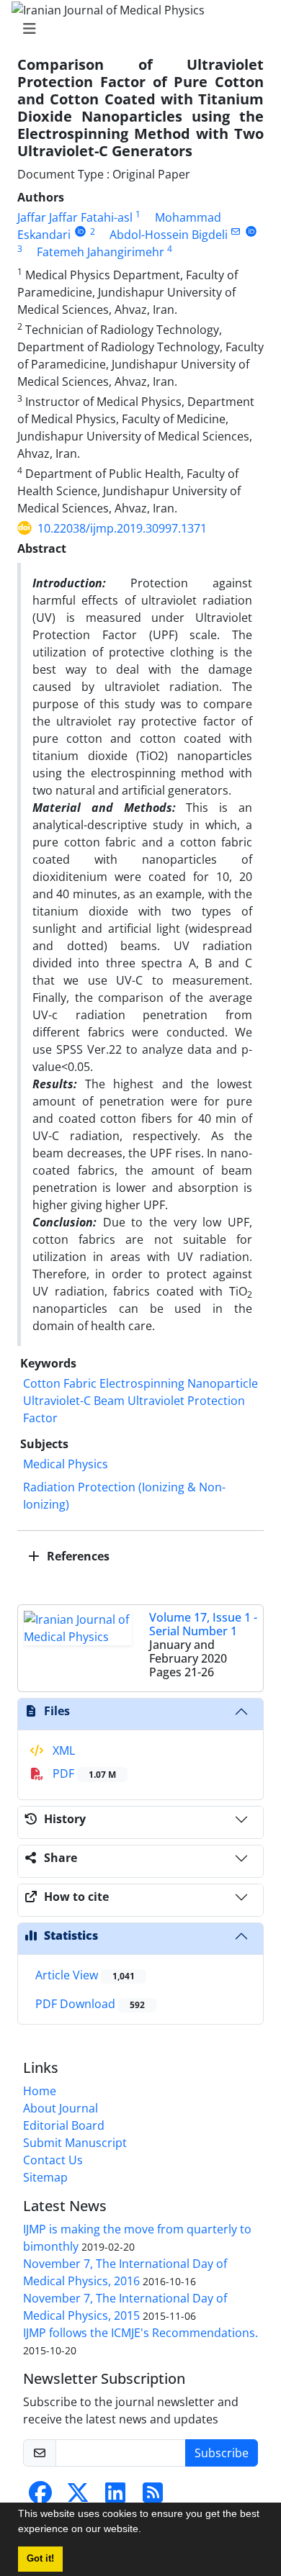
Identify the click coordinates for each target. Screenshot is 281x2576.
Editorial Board (64, 2125)
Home (40, 2091)
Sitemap (45, 2177)
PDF (83, 1773)
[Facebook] (40, 2497)
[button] (146, 2531)
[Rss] (153, 2497)
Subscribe (222, 2453)
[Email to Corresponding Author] (236, 231)
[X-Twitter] (78, 2497)
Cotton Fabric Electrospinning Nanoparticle (140, 1383)
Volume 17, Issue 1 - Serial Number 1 (203, 1624)
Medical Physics (66, 1464)
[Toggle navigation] (136, 29)
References (77, 1556)
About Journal (61, 2108)
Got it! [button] (40, 2559)
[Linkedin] (115, 2497)
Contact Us (53, 2160)
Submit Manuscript (75, 2143)
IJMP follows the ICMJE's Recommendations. (140, 2333)
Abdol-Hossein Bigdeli (169, 235)
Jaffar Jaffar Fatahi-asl (75, 217)
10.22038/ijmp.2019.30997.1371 (122, 528)
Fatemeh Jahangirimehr (101, 252)
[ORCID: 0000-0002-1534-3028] (80, 231)
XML (62, 1750)
